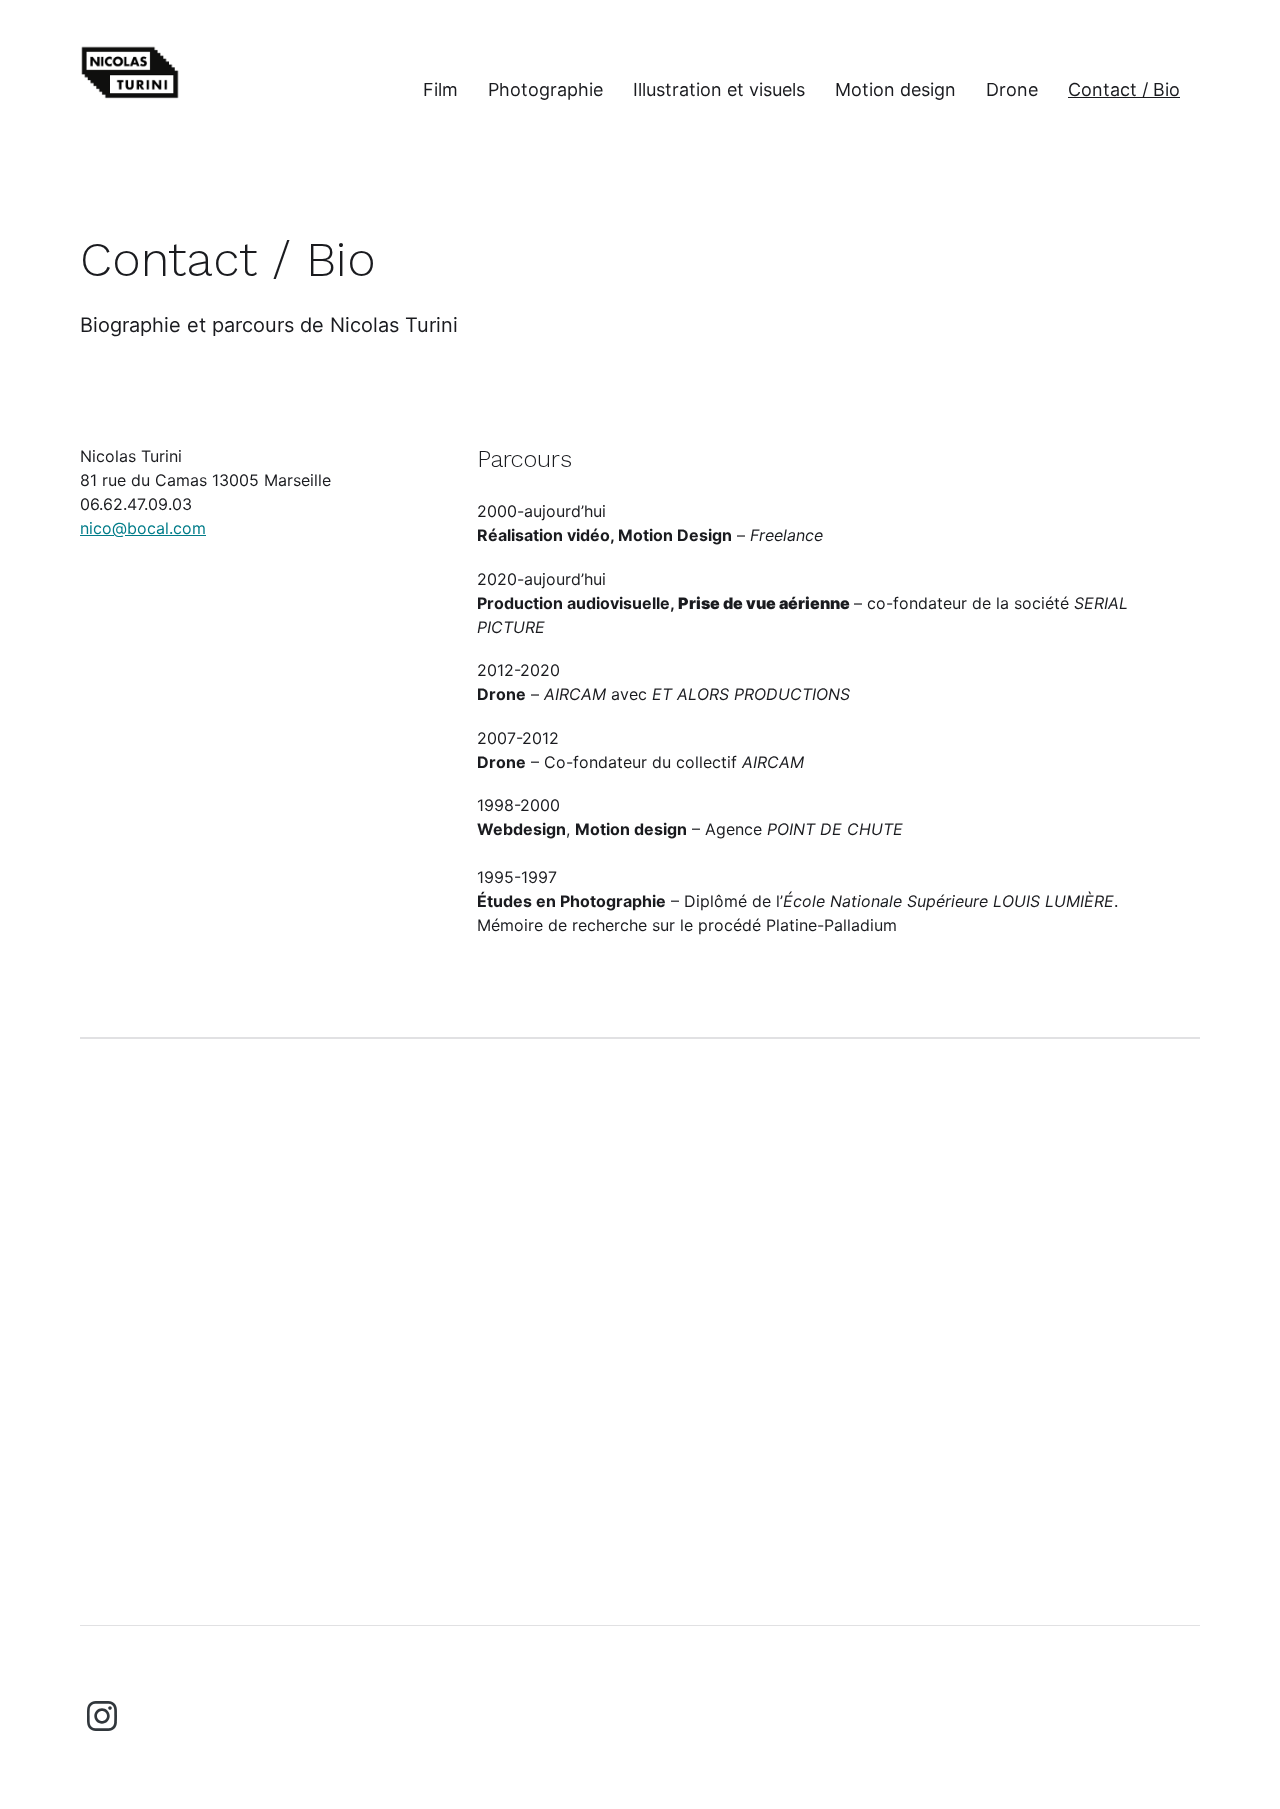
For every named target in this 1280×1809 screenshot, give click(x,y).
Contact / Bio (1124, 90)
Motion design (895, 90)
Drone (1012, 90)
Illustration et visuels (719, 90)
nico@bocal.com (143, 528)
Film (440, 90)
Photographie (545, 90)
